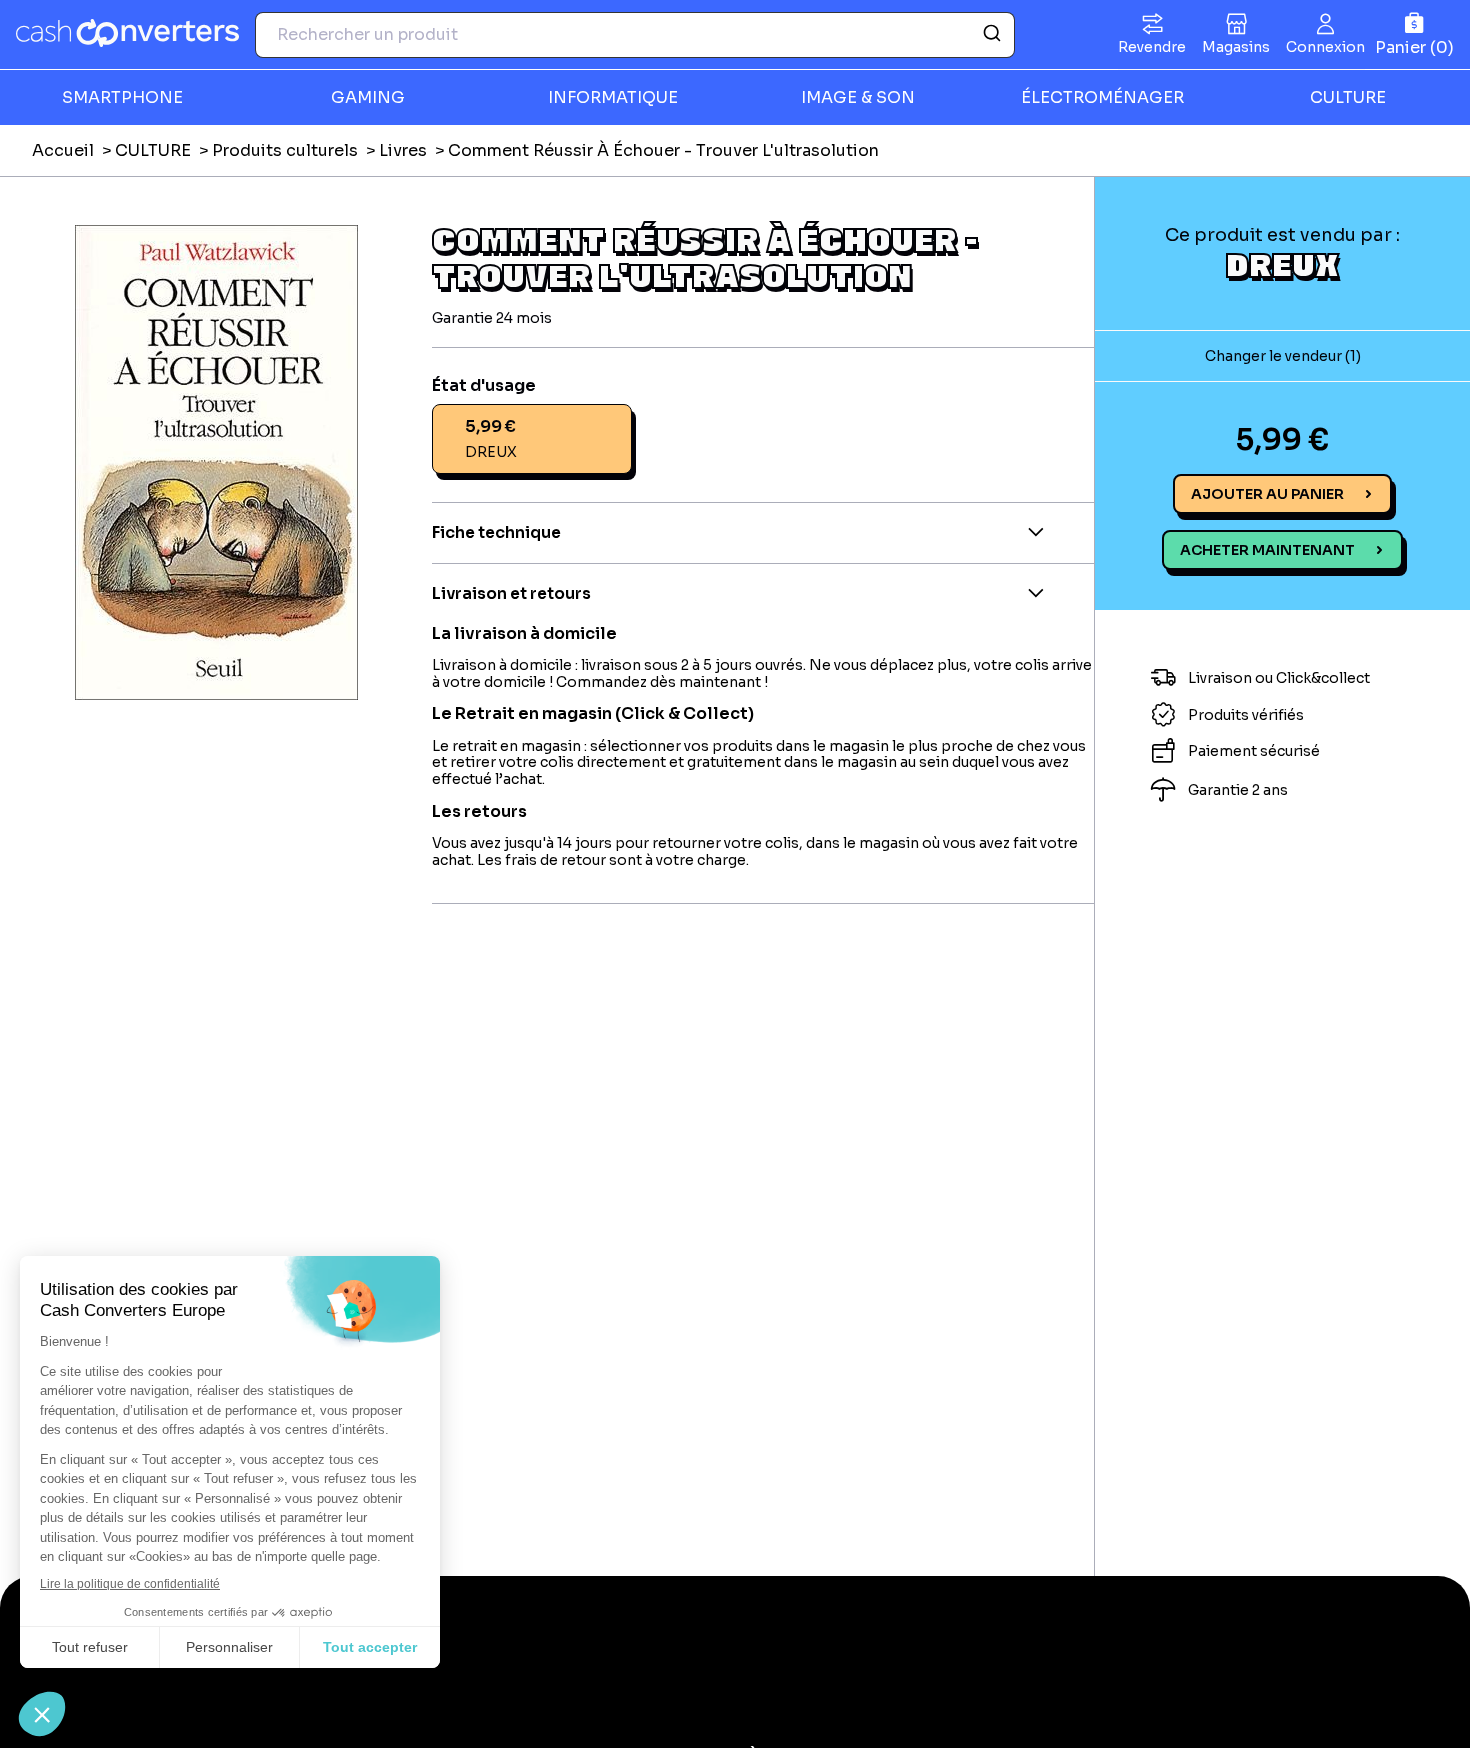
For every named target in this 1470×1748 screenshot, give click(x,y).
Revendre (1152, 47)
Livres (403, 150)
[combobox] (635, 35)
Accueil (63, 150)
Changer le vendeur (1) (1283, 357)
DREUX (1282, 265)
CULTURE (153, 150)
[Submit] (990, 35)
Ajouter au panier (1267, 495)
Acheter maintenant (1267, 551)
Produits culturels (285, 150)
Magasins (1236, 47)
